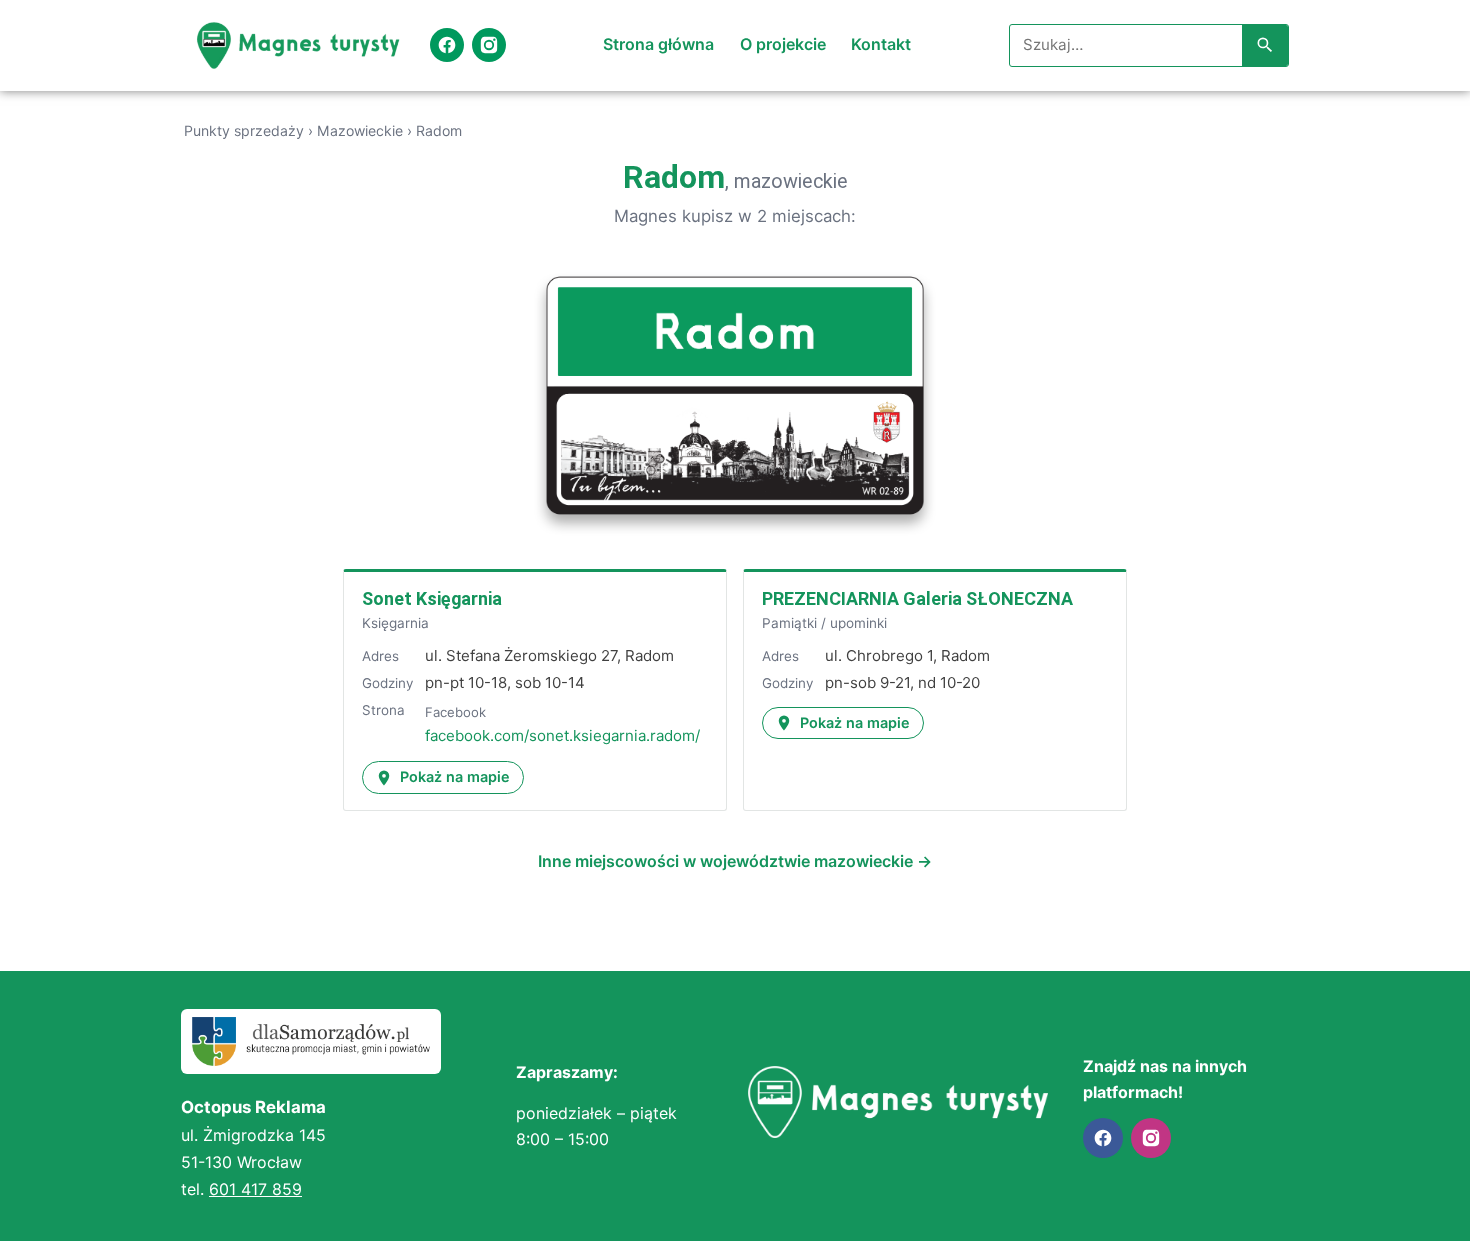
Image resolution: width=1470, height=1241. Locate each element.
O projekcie (783, 44)
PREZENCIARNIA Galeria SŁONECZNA (917, 598)
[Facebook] (447, 45)
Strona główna (658, 44)
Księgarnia (395, 623)
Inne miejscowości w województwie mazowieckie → (735, 861)
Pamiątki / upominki (824, 623)
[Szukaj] (1265, 46)
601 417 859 (255, 1189)
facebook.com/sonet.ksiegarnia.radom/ (562, 735)
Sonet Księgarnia (432, 598)
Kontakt (881, 44)
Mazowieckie (360, 130)
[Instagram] (489, 45)
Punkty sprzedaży (244, 130)
